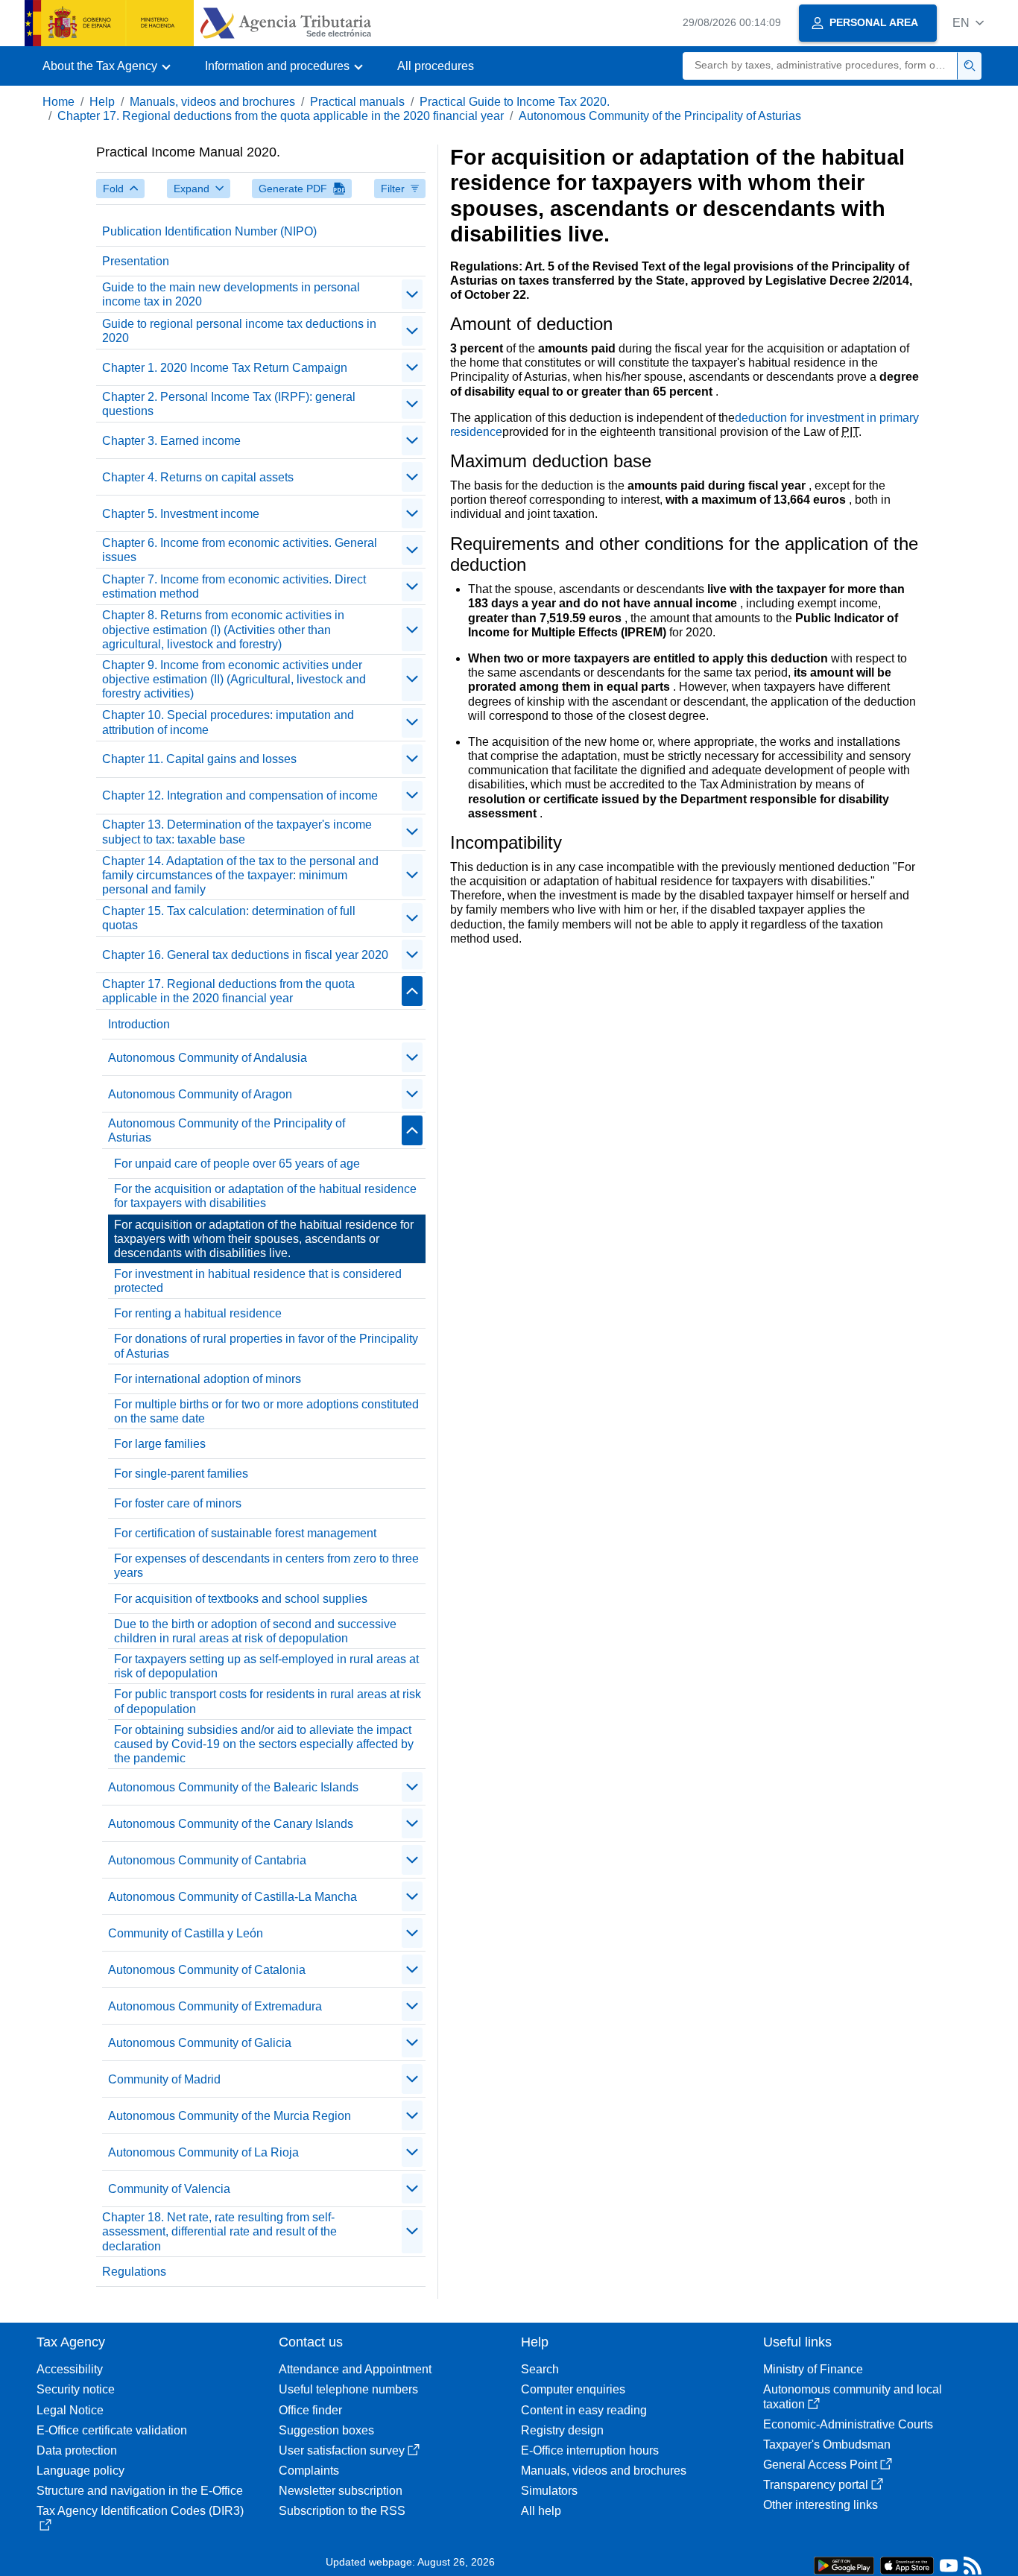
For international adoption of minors (208, 1379)
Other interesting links (821, 2505)
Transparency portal (816, 2485)
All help (541, 2511)
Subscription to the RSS (342, 2511)
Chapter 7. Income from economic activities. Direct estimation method (234, 586)
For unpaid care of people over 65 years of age (237, 1164)
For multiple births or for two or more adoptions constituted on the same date (266, 1411)
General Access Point (820, 2465)
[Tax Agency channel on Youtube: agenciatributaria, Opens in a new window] (949, 2569)
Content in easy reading (584, 2410)
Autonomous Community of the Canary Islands (231, 1824)
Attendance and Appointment (355, 2369)
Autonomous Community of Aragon (200, 1094)
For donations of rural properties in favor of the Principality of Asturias (266, 1346)
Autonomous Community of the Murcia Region (230, 2116)
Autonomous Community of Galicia (200, 2043)
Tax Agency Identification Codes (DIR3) (140, 2511)
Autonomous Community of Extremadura (215, 2006)
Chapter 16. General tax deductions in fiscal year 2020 (245, 955)
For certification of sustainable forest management (245, 1533)
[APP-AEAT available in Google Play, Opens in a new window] (844, 2564)
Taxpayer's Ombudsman (827, 2444)
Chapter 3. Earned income (171, 441)
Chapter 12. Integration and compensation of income (240, 795)
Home (59, 102)
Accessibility (70, 2369)
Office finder (310, 2410)
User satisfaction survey (342, 2450)
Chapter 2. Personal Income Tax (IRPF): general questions (229, 404)
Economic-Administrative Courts (848, 2424)
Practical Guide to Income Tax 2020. (515, 102)
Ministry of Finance (813, 2369)
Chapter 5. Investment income (181, 514)
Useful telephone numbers (348, 2389)
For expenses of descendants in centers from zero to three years (266, 1566)
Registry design (562, 2430)
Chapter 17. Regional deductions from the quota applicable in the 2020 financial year (281, 116)
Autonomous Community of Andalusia (208, 1058)
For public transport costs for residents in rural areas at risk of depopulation (268, 1701)
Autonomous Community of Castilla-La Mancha (233, 1897)
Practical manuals (357, 102)
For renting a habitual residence (198, 1313)
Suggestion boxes (326, 2430)
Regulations (134, 2272)
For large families (160, 1444)
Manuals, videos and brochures (212, 102)
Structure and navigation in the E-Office (140, 2491)
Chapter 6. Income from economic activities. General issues (240, 550)
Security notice (76, 2389)
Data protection (77, 2450)
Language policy (80, 2471)
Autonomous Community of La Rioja (203, 2152)
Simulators (549, 2491)
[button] (968, 23)
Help (102, 102)
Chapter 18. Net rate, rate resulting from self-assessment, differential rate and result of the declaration (219, 2231)
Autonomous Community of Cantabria (207, 1860)
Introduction (139, 1024)
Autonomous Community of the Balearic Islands (233, 1787)
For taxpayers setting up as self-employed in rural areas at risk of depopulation (266, 1666)
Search (540, 2369)
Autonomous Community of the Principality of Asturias (660, 116)
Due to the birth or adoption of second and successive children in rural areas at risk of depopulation (255, 1631)
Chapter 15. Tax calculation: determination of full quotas (229, 918)
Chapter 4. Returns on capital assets (198, 477)
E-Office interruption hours (590, 2450)
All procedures (436, 66)
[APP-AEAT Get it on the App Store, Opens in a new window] (907, 2564)
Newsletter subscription (341, 2491)
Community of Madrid (164, 2079)
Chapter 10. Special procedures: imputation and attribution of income (228, 722)
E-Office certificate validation (112, 2430)
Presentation (136, 261)
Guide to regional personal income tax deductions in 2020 (239, 331)
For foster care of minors (178, 1503)
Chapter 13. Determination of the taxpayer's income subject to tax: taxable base (237, 832)
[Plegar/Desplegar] (412, 294)
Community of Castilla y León (186, 1933)
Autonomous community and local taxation (853, 2396)
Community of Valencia (169, 2189)
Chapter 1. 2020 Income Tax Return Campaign (225, 368)
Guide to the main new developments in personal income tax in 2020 (231, 294)
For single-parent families (181, 1474)
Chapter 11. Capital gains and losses (199, 759)
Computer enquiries (573, 2389)
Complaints (309, 2471)
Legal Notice (70, 2410)
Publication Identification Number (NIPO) (209, 231)
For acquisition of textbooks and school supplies (241, 1599)
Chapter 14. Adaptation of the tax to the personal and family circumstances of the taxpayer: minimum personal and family (240, 875)
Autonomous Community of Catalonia (207, 1970)
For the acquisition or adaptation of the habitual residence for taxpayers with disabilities (265, 1196)
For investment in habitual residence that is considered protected (258, 1281)
